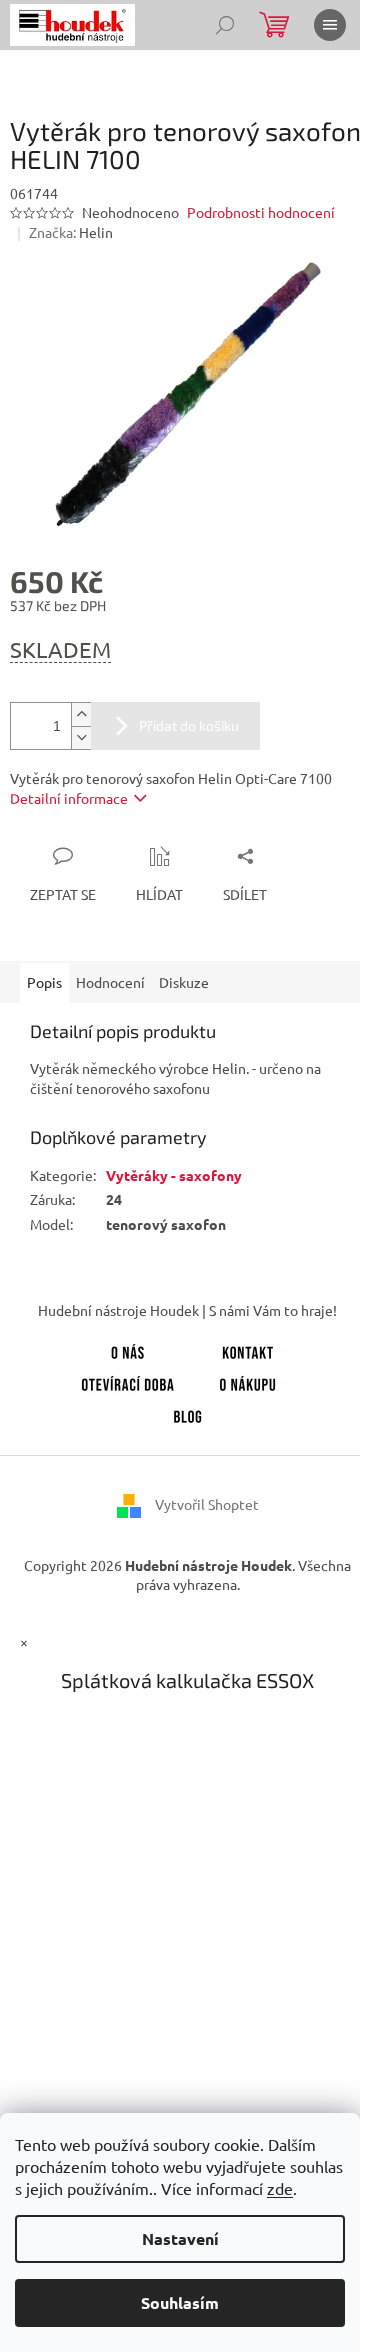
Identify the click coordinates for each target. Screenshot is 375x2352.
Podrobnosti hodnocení (261, 212)
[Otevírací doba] (128, 1381)
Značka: (71, 232)
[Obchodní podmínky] (248, 1381)
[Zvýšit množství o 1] (81, 714)
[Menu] (330, 25)
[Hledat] (225, 25)
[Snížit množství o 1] (81, 737)
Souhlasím (180, 2302)
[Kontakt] (248, 1349)
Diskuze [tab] (184, 982)
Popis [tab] (44, 982)
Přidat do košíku (189, 725)
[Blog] (188, 1413)
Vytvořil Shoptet (207, 1504)
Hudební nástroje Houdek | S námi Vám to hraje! (187, 1310)
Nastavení (180, 2238)
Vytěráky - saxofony (174, 1175)
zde (280, 2188)
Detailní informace (69, 798)
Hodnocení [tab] (110, 982)
